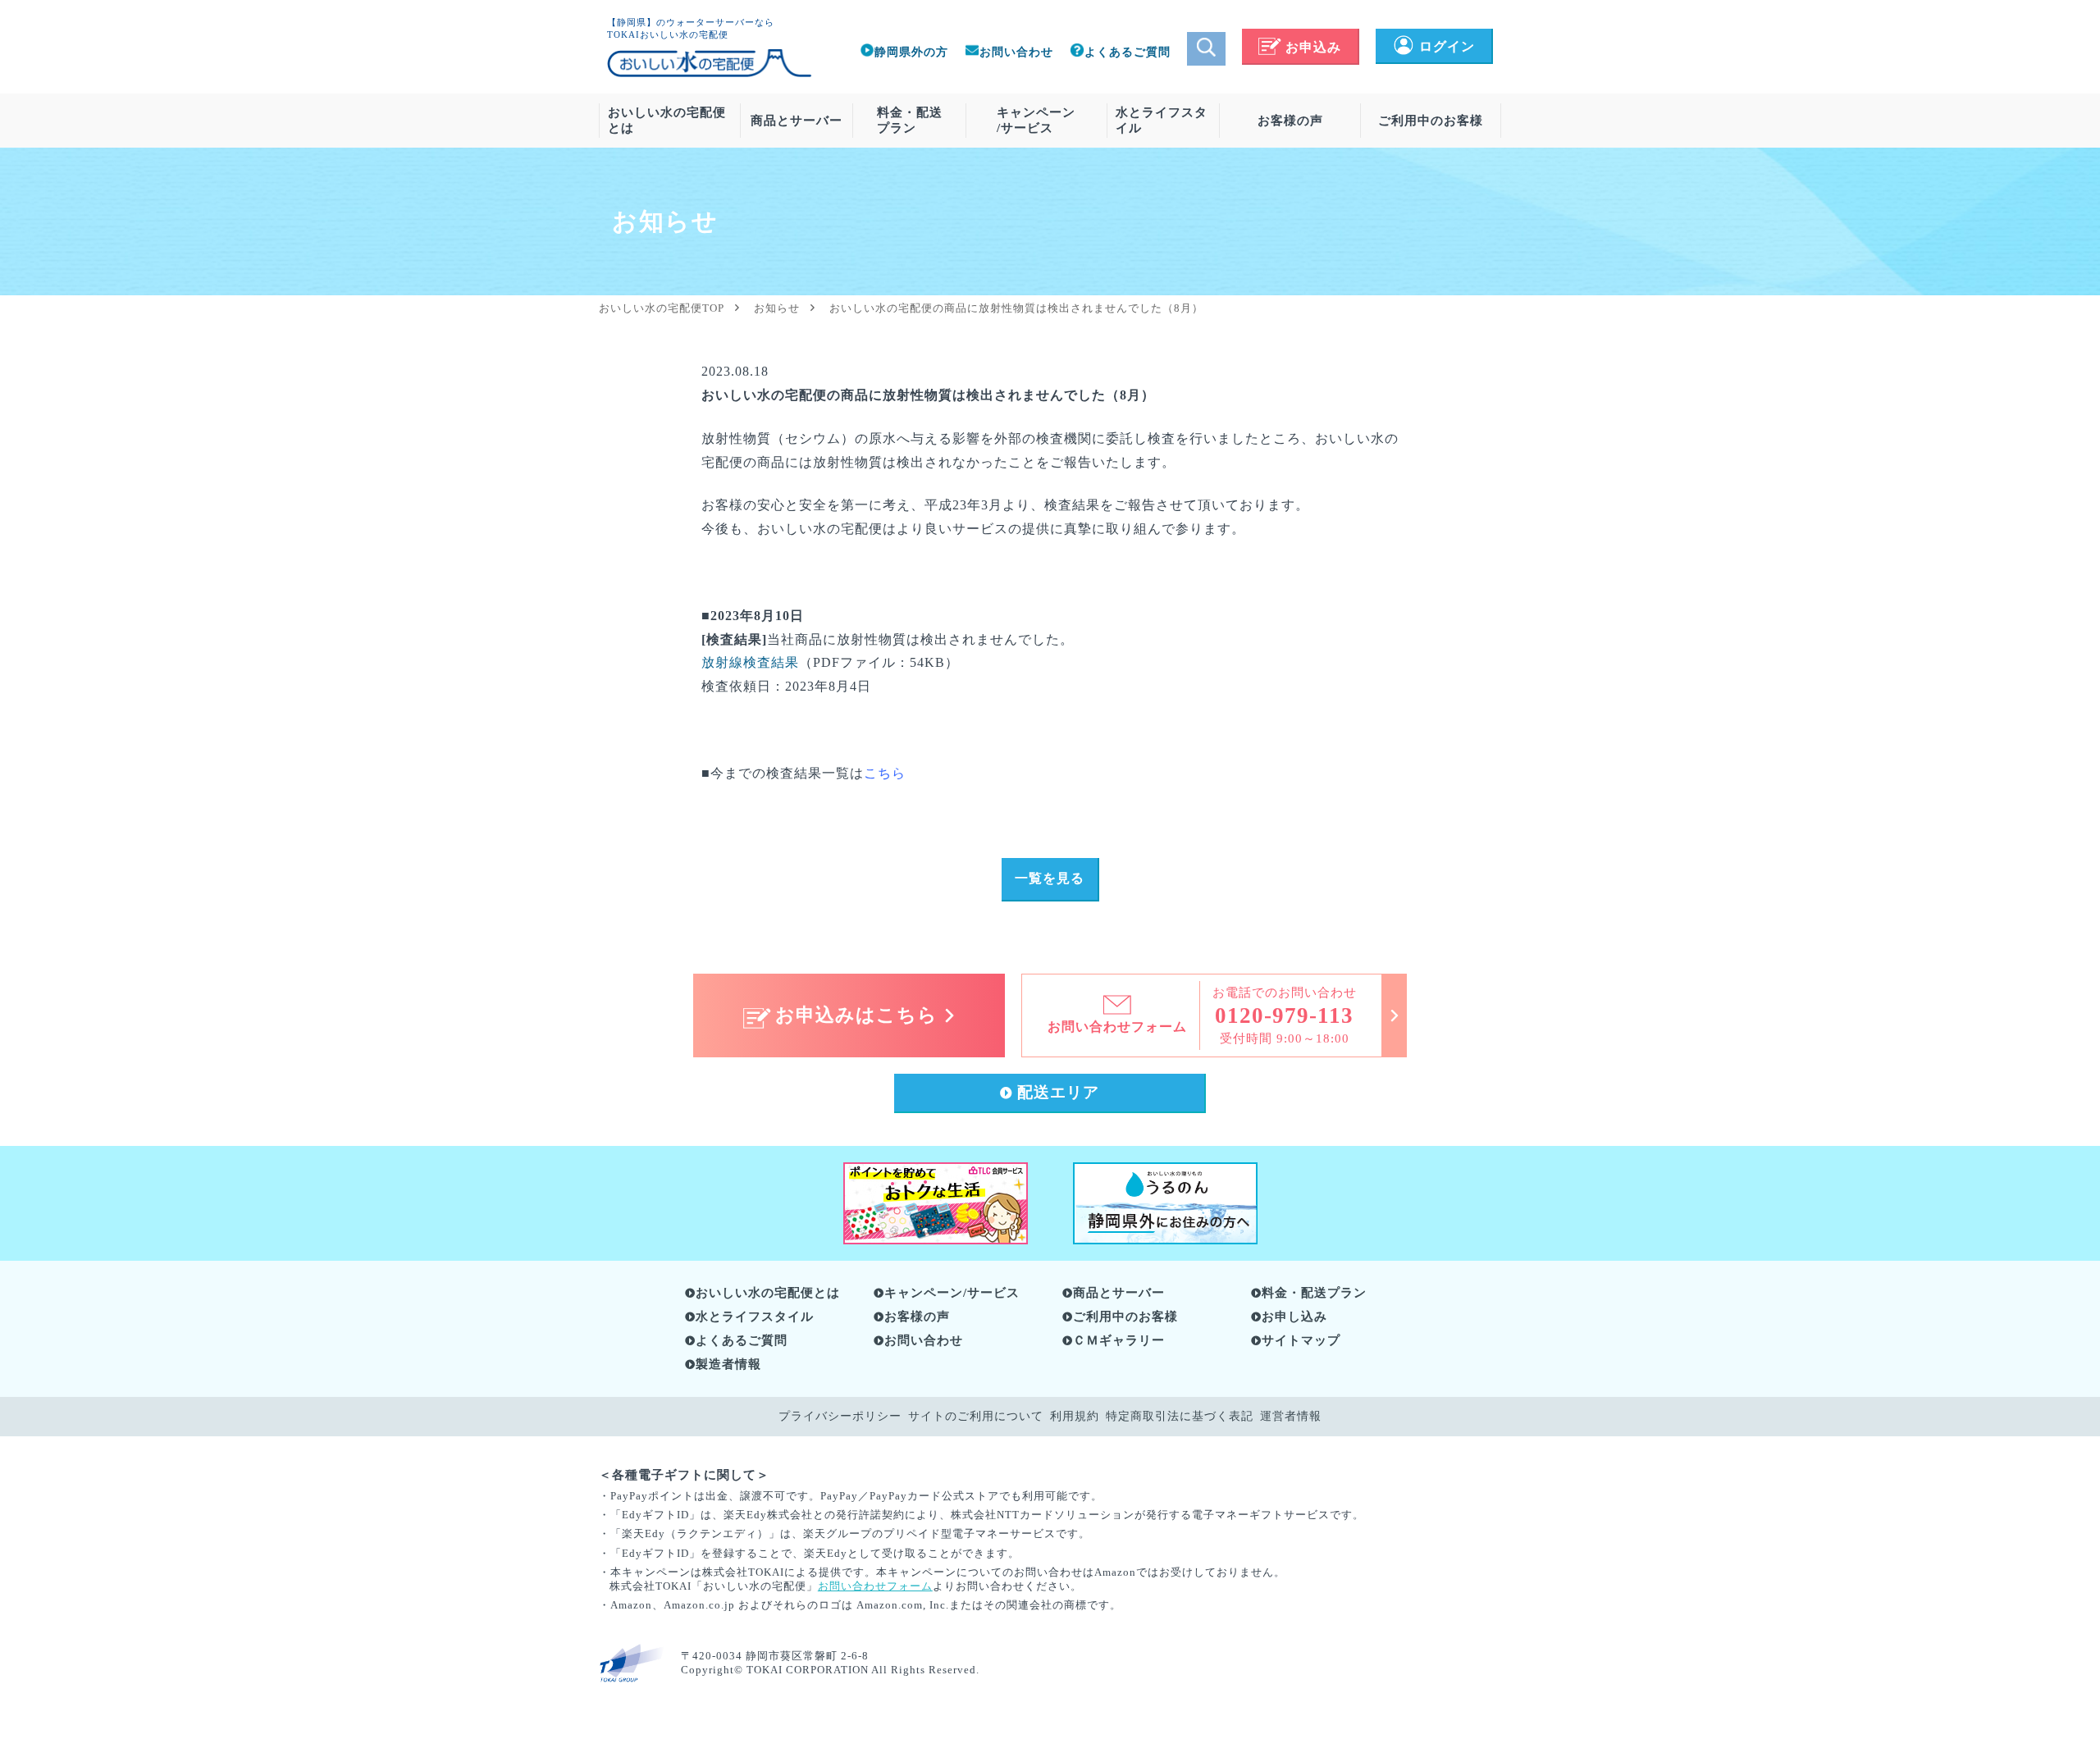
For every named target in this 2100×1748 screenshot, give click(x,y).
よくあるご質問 (1128, 52)
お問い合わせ (1016, 52)
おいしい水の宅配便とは (667, 120)
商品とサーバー (797, 121)
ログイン (1447, 46)
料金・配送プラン (910, 120)
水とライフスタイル (1162, 120)
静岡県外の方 (911, 52)
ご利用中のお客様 (1431, 121)
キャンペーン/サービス (1036, 120)
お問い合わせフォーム (875, 1586)
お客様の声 (1290, 121)
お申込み (1313, 47)
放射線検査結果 (750, 662)
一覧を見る (1050, 878)
